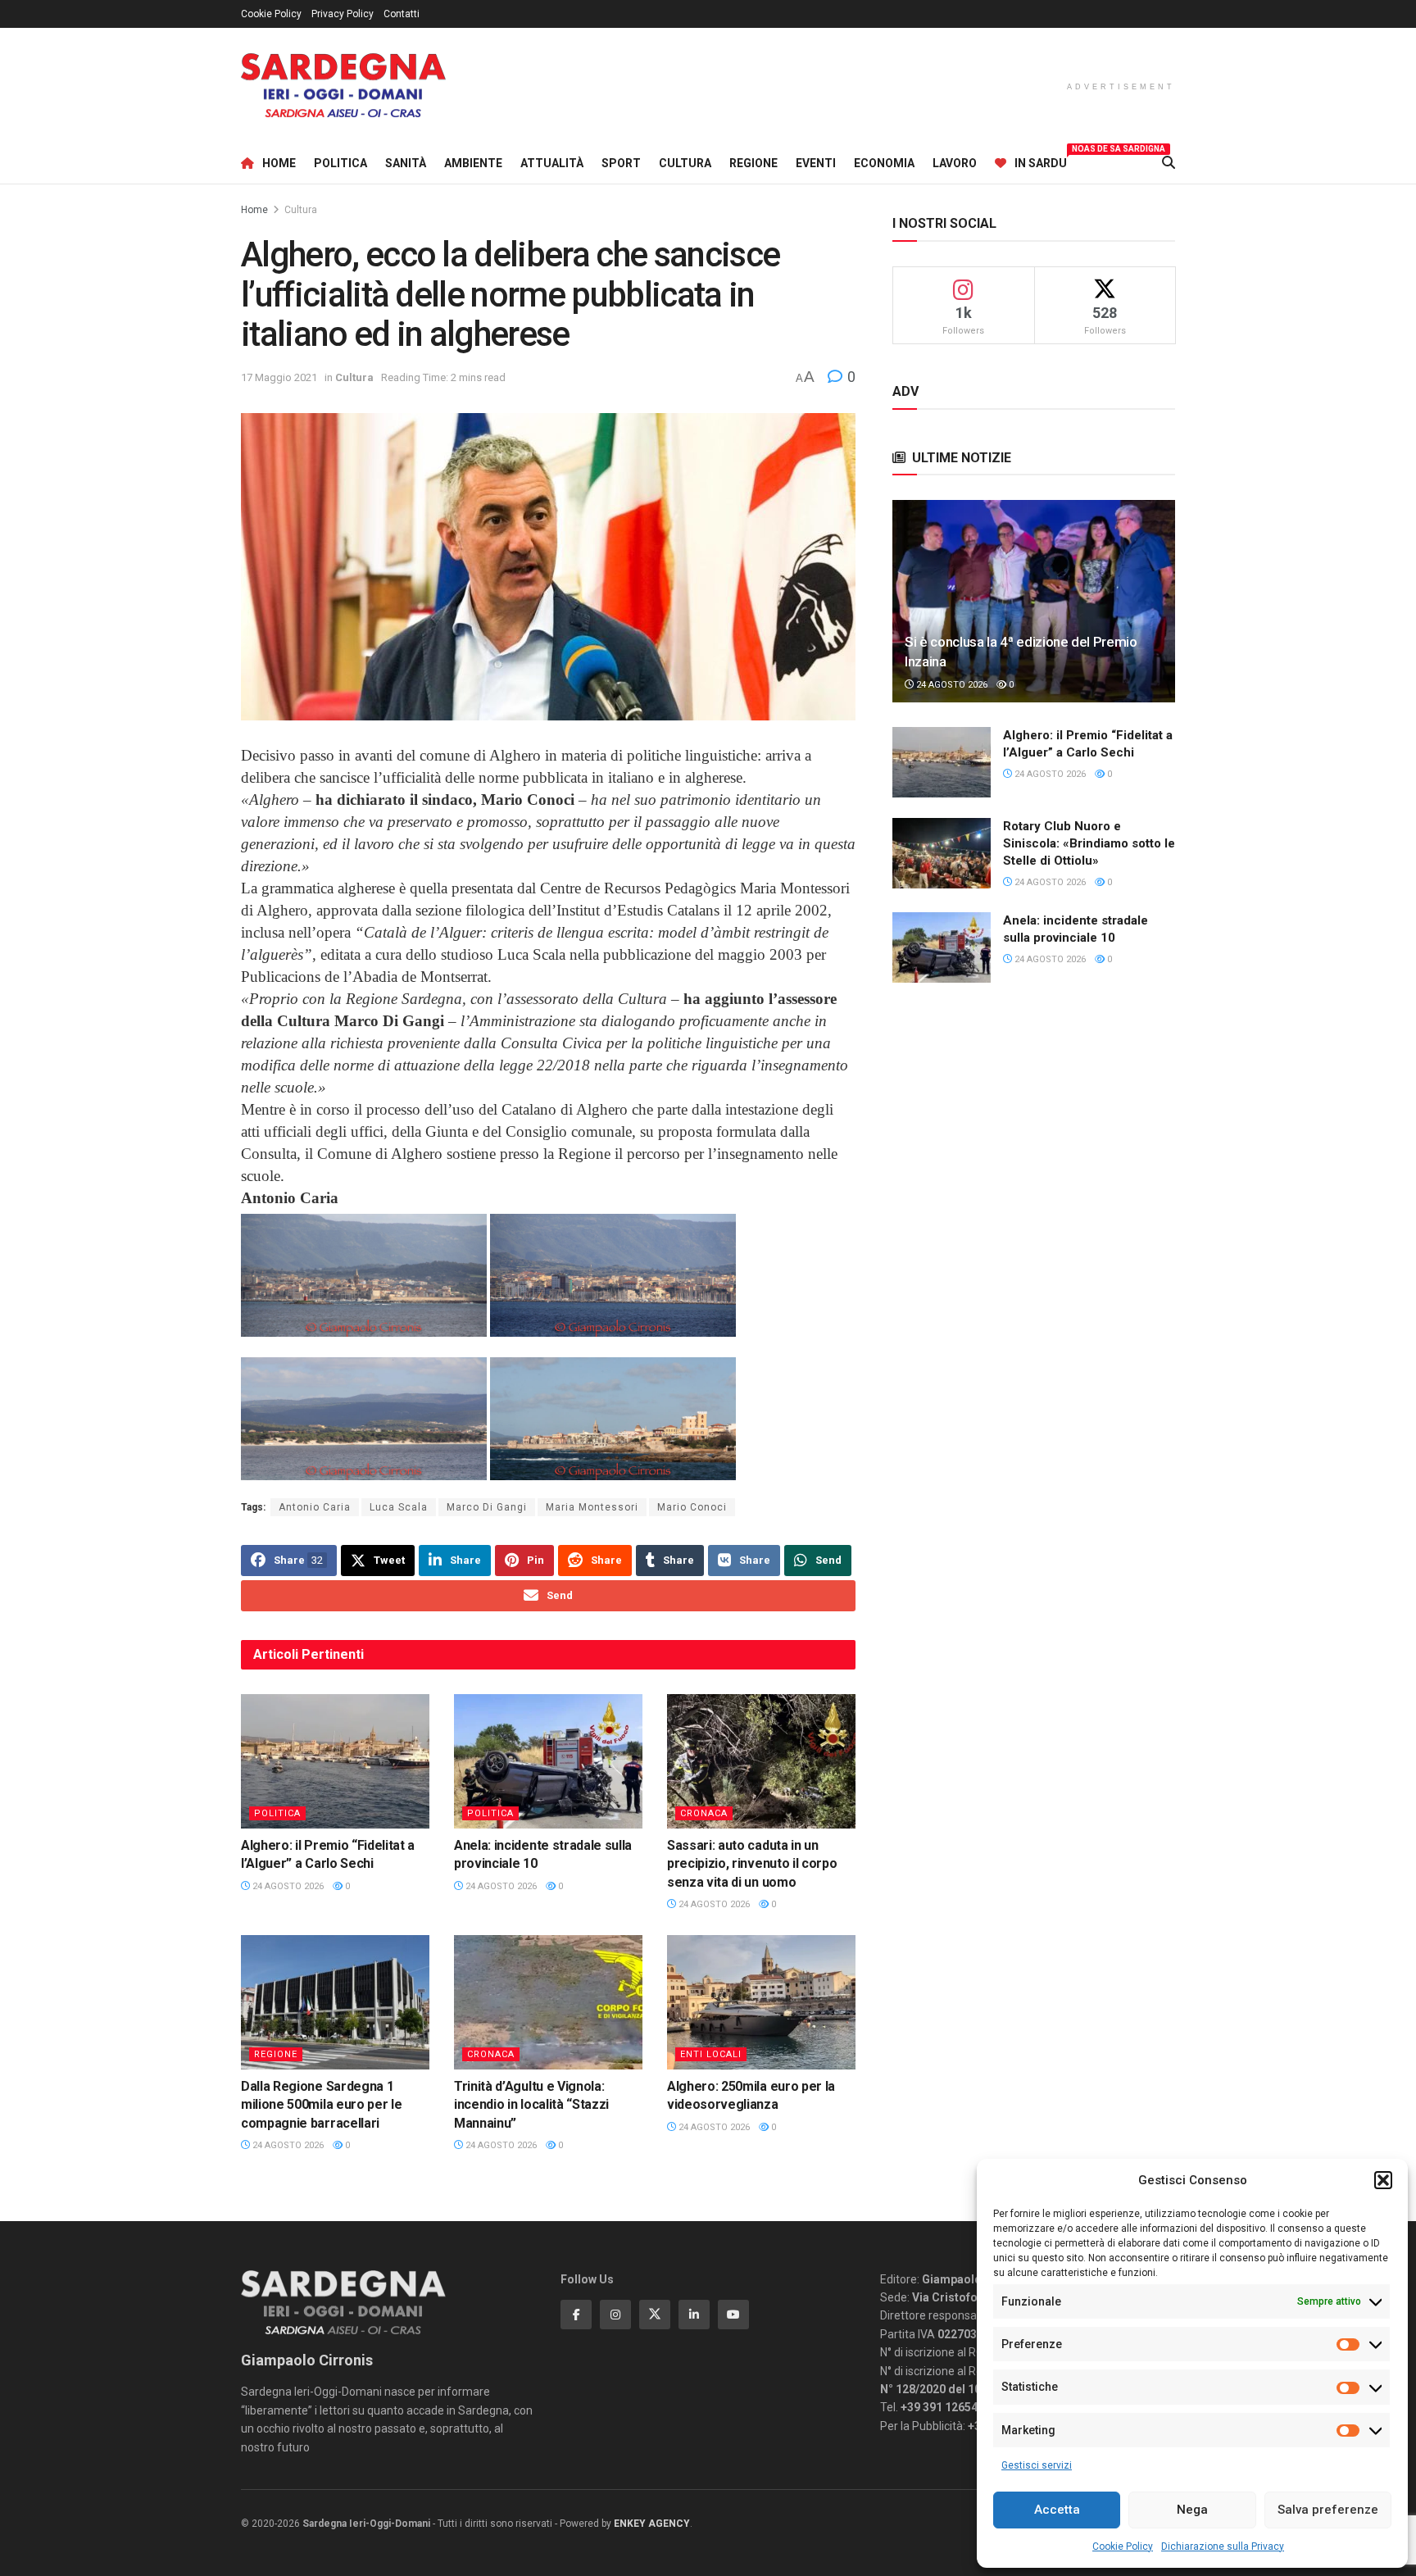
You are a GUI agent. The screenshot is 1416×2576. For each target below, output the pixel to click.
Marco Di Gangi (487, 1507)
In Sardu (1041, 161)
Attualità (552, 163)
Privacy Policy (343, 14)
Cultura (685, 163)
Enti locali (711, 2054)
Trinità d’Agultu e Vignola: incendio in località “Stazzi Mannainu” (531, 2105)
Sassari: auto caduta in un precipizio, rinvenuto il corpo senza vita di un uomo (752, 1864)
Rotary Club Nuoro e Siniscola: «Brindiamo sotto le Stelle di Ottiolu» (1089, 843)
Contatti (402, 14)
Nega (1192, 2510)
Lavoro (955, 163)
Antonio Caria (315, 1507)
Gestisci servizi (1037, 2465)
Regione (753, 163)
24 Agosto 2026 (287, 1886)
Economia (884, 163)
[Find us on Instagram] (615, 2315)
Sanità (406, 163)
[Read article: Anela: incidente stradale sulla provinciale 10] (548, 1761)
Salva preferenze (1328, 2510)
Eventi (816, 163)
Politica (340, 163)
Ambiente (473, 163)
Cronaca (704, 1813)
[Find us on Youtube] (733, 2315)
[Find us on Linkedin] (694, 2315)
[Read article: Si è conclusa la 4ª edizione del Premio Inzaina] (1034, 601)
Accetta (1057, 2510)
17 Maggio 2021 (279, 377)
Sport (621, 163)
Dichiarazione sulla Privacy (1223, 2546)
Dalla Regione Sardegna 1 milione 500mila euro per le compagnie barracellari (321, 2105)
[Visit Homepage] (343, 86)
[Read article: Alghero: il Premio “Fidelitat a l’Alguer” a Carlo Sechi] (335, 1761)
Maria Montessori (592, 1507)
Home (279, 163)
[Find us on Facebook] (576, 2315)
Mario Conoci (692, 1507)
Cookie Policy (1123, 2546)
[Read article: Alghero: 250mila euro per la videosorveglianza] (761, 2002)
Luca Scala (399, 1507)
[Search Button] (1169, 163)
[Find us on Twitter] (655, 2315)
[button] (1383, 2180)
